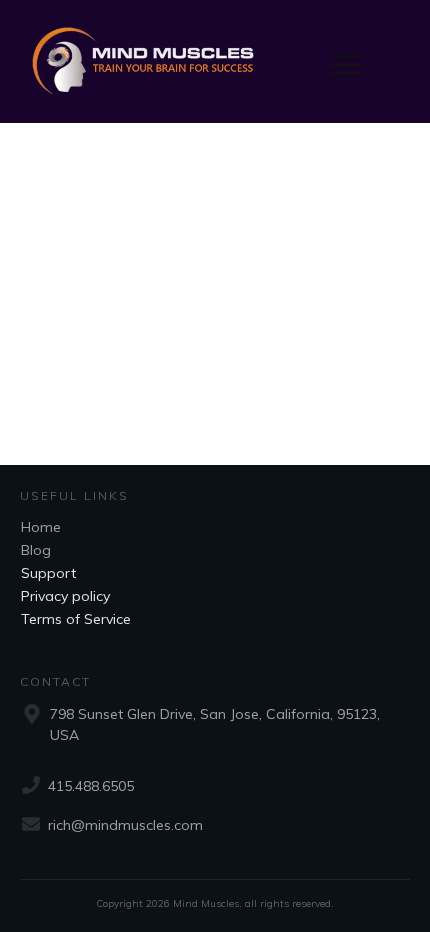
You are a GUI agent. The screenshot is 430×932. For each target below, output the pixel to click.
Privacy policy (65, 596)
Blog (36, 550)
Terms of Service (76, 619)
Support (48, 573)
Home (41, 527)
